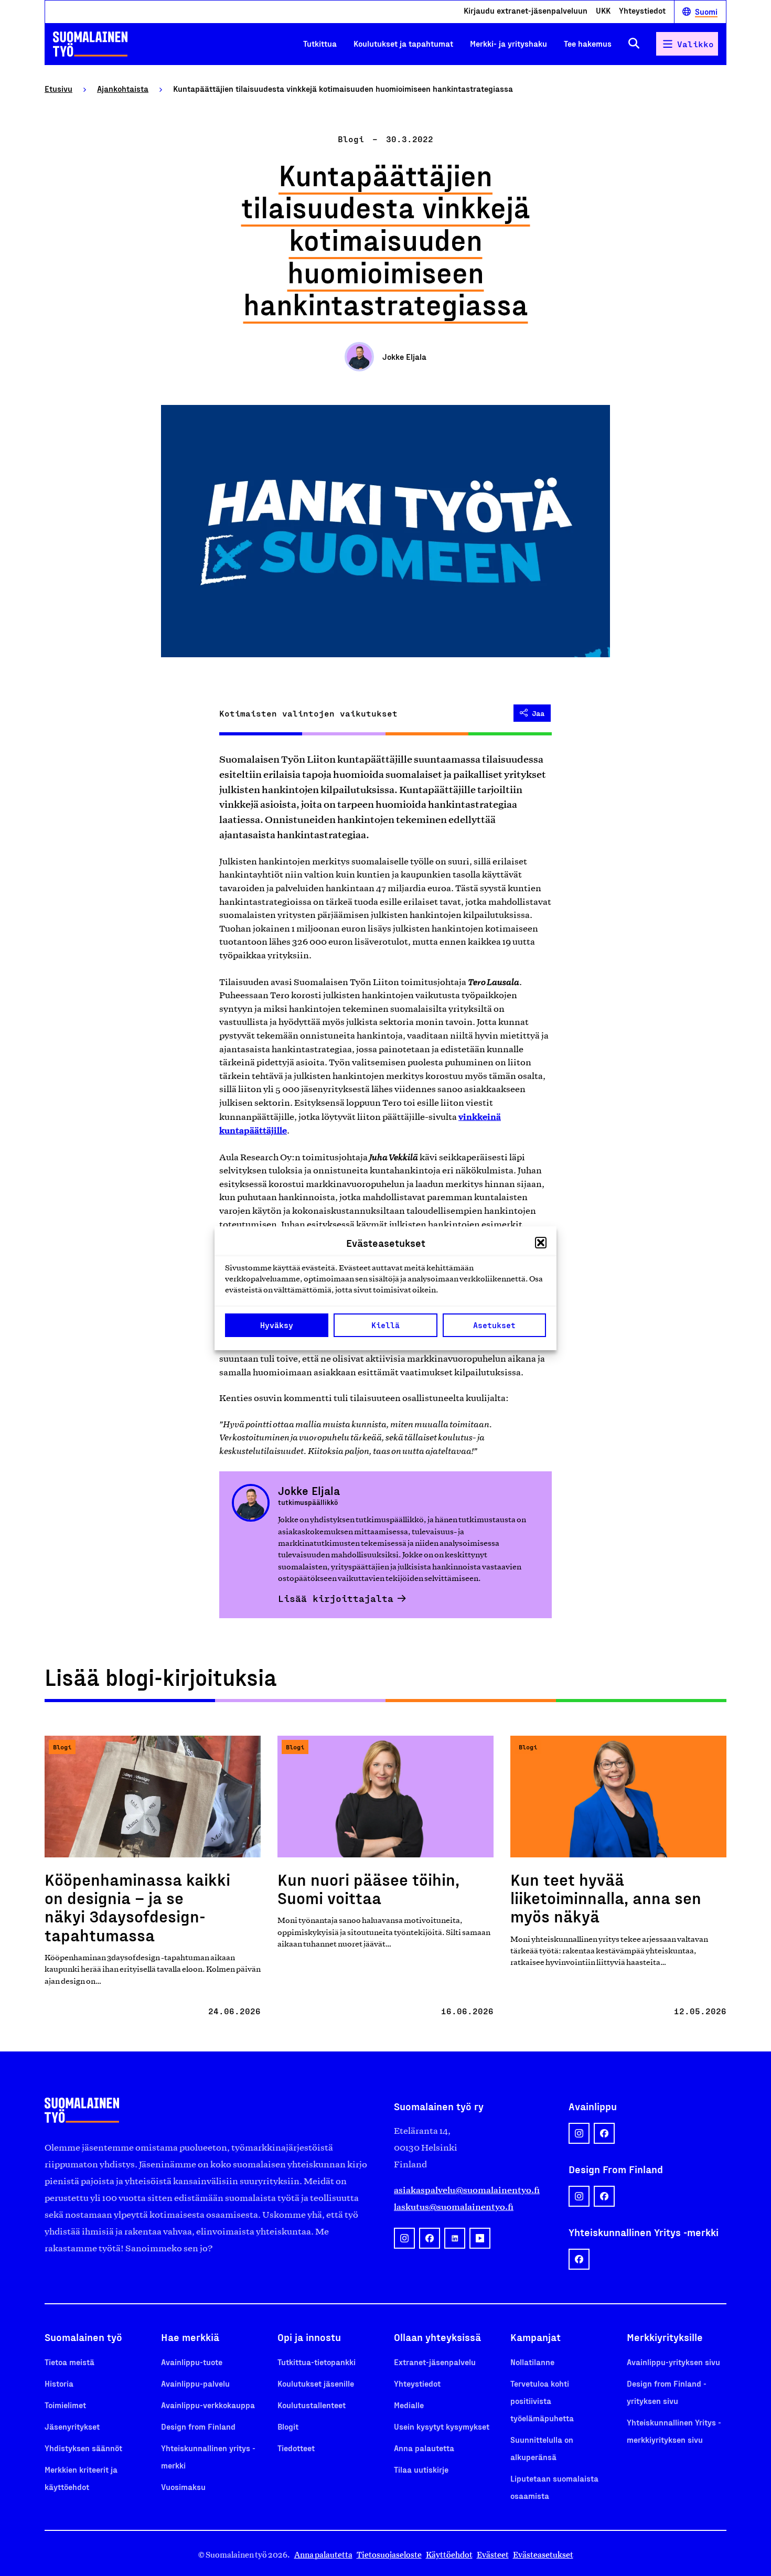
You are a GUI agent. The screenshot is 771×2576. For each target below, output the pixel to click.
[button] (541, 1243)
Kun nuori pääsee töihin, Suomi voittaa (368, 1888)
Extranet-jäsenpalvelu (435, 2362)
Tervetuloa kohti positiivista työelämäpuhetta (542, 2401)
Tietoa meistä (69, 2362)
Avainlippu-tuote (192, 2362)
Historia (59, 2383)
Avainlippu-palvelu (195, 2383)
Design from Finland (198, 2426)
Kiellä (385, 1325)
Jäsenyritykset (72, 2426)
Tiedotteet (296, 2448)
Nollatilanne (532, 2362)
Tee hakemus (588, 43)
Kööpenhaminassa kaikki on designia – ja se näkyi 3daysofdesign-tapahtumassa (137, 1907)
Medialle (409, 2405)
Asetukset (494, 1325)
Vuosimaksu (183, 2487)
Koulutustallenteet (312, 2405)
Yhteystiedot (642, 11)
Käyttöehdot (449, 2555)
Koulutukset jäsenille (316, 2383)
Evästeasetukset (543, 2555)
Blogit (288, 2426)
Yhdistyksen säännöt (83, 2448)
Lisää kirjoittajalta (336, 1598)
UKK (603, 11)
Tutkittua (320, 43)
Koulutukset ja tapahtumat (403, 43)
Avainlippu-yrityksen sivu (673, 2362)
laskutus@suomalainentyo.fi (454, 2207)
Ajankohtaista (123, 88)
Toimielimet (65, 2405)
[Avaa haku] (634, 44)
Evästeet (493, 2555)
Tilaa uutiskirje (421, 2469)
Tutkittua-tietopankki (317, 2362)
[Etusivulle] (90, 44)
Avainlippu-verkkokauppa (208, 2405)
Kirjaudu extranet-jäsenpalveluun (526, 11)
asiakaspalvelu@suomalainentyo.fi (467, 2190)
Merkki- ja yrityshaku (508, 43)
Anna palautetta (424, 2448)
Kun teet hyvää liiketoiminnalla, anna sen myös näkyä (606, 1897)
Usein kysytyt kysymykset (442, 2426)
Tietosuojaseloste (389, 2555)
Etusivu (58, 88)
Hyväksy (277, 1325)
